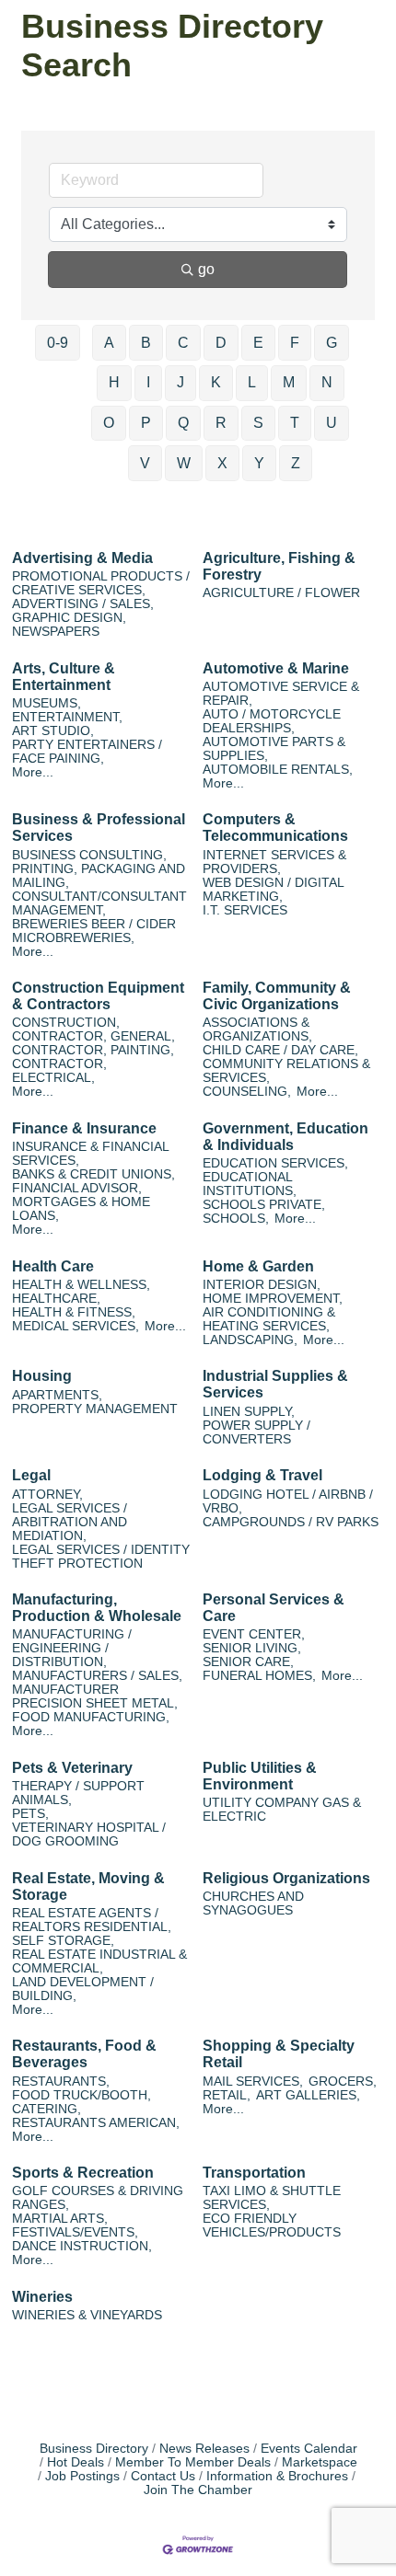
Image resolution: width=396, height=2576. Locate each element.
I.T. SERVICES (245, 910)
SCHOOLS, (236, 1219)
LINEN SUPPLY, (249, 1412)
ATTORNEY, (47, 1495)
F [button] (295, 343)
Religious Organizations (286, 1878)
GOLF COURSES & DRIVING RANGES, (98, 2198)
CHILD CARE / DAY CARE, (280, 1050)
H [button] (114, 382)
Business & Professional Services (99, 828)
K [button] (216, 382)
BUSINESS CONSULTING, (89, 855)
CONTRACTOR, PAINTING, (93, 1050)
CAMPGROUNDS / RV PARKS (291, 1522)
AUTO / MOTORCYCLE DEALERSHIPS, (272, 721)
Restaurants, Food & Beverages (84, 2054)
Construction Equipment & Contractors (98, 996)
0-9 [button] (58, 343)
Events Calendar (309, 2449)
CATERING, (47, 2109)
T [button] (295, 423)
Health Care (53, 1266)
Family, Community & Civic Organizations (277, 996)
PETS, (30, 1814)
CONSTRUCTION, (66, 1023)
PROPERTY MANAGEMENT (95, 1409)
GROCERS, (343, 2081)
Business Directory (94, 2449)
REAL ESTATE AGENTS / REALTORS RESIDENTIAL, (92, 1920)
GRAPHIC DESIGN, (69, 618)
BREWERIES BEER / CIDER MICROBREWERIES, (94, 931)
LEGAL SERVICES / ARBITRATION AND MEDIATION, (70, 1522)
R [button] (221, 423)
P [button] (146, 423)
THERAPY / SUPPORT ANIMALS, (78, 1793)
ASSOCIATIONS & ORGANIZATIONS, (257, 1029)
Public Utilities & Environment (260, 1776)
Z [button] (296, 463)
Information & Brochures (277, 2476)
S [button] (258, 423)
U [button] (332, 423)
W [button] (184, 463)
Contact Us (163, 2476)
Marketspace (320, 2462)
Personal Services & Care (274, 1608)
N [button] (327, 382)
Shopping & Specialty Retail (279, 2054)
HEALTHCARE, (56, 1299)
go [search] (206, 269)
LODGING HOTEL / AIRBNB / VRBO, (288, 1501)
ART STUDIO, (53, 731)
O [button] (109, 423)
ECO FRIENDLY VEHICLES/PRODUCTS (272, 2225)
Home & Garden (258, 1266)
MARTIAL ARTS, (60, 2219)
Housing (42, 1376)
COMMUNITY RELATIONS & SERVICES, (286, 1071)
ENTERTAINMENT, (67, 717)
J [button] (181, 382)
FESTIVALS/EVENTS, (75, 2232)
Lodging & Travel (262, 1475)
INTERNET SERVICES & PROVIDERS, (274, 862)
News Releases (204, 2449)
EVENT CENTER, (254, 1634)
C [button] (183, 343)
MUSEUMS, (47, 703)
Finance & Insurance (84, 1128)
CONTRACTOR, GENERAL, (93, 1036)
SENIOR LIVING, (252, 1648)
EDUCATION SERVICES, (275, 1163)
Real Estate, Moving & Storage (88, 1886)
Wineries (42, 2297)
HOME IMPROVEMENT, (273, 1299)
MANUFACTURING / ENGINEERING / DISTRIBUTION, (72, 1648)
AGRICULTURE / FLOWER (281, 593)
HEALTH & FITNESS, (74, 1312)
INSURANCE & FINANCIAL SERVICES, (90, 1154)
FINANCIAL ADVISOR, (77, 1188)
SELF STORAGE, (63, 1941)
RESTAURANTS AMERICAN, (96, 2123)
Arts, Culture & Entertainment (64, 677)
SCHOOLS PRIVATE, (264, 1205)
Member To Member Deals (193, 2462)
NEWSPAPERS (56, 632)
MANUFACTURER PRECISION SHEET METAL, (95, 1696)
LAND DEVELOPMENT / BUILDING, (83, 1989)
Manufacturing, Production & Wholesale (97, 1608)
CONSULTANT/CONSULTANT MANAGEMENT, (99, 903)
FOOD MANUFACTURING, (91, 1717)
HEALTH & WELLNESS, (81, 1285)
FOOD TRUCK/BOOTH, (82, 2095)
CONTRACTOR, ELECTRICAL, (59, 1071)
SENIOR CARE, (248, 1662)
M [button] (289, 382)
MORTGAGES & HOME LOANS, (81, 1209)
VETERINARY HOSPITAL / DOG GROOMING (89, 1834)
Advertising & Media (82, 558)
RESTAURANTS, (61, 2081)
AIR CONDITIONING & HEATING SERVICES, (269, 1319)
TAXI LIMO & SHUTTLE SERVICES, (272, 2198)
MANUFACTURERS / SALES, (97, 1676)
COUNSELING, (247, 1092)
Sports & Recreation (83, 2173)
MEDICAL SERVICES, (76, 1326)
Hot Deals (76, 2462)
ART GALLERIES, (308, 2095)
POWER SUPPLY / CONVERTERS (256, 1432)
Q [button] (183, 423)
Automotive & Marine (276, 668)
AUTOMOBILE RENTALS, (278, 770)
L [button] (252, 382)
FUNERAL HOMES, (259, 1676)
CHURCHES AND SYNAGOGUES (253, 1903)
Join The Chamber (198, 2490)
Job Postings (82, 2476)
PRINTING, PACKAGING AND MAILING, (99, 876)
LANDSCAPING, (250, 1340)
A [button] (109, 343)
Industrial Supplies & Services (275, 1384)
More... (33, 772)
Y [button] (259, 463)
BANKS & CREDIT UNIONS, (93, 1174)
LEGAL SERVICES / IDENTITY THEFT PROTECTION (101, 1557)
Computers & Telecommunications (275, 828)
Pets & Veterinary (72, 1768)
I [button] (148, 382)
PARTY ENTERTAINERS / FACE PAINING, (87, 752)
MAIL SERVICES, (253, 2081)
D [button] (221, 343)
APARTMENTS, (57, 1395)
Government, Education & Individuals (285, 1137)
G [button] (332, 343)
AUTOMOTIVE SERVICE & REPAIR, (281, 694)
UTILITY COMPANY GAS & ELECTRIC (282, 1810)
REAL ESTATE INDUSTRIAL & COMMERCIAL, (99, 1961)
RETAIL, (227, 2095)
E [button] (258, 343)
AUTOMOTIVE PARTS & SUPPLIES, (274, 749)
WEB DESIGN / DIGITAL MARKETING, (273, 890)
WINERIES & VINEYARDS (87, 2315)
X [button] (222, 463)
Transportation (254, 2173)
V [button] (145, 463)
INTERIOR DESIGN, (262, 1285)
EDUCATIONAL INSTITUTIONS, (250, 1184)
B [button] (146, 343)
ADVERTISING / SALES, (83, 604)
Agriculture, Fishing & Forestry (279, 566)
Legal (31, 1475)
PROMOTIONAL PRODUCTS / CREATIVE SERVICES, (101, 583)
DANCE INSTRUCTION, (82, 2246)
